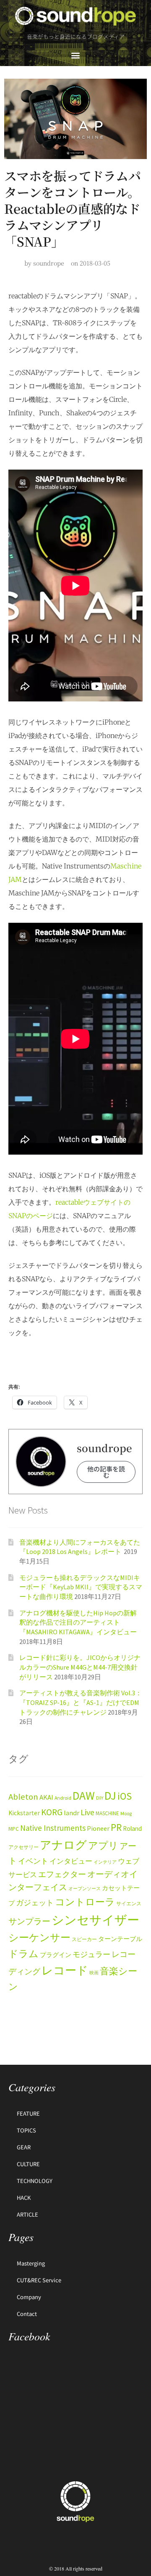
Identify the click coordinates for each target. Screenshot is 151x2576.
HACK (24, 2198)
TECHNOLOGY (35, 2181)
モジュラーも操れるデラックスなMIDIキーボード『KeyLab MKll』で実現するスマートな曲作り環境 (81, 1587)
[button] (76, 55)
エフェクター (62, 1874)
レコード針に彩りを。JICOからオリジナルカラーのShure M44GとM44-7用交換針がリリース (80, 1667)
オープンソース (85, 1889)
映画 (94, 1973)
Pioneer (98, 1828)
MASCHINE (107, 1813)
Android (63, 1798)
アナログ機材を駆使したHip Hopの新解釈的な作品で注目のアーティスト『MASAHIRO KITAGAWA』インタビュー (78, 1622)
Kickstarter (24, 1813)
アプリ (103, 1845)
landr (72, 1813)
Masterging (31, 2263)
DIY (100, 1798)
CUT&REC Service (39, 2280)
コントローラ (85, 1902)
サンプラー (29, 1921)
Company (29, 2297)
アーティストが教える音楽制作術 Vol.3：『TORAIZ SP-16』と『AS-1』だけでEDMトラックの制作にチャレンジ (81, 1702)
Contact (27, 2314)
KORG (52, 1812)
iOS (125, 1796)
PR (116, 1827)
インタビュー (71, 1861)
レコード (65, 1970)
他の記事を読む (106, 1472)
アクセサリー (23, 1847)
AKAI (46, 1797)
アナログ (63, 1845)
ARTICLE (27, 2214)
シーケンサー (39, 1938)
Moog (126, 1813)
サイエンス (129, 1903)
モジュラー (91, 1954)
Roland (132, 1828)
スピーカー (84, 1939)
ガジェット (35, 1903)
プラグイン (56, 1955)
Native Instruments (53, 1828)
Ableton (23, 1797)
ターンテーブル (120, 1939)
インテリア (105, 1862)
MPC (14, 1829)
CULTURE (28, 2164)
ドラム (23, 1954)
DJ (110, 1795)
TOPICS (26, 2130)
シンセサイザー (95, 1920)
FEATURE (28, 2113)
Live (87, 1812)
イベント (33, 1861)
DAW (84, 1795)
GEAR (24, 2147)
